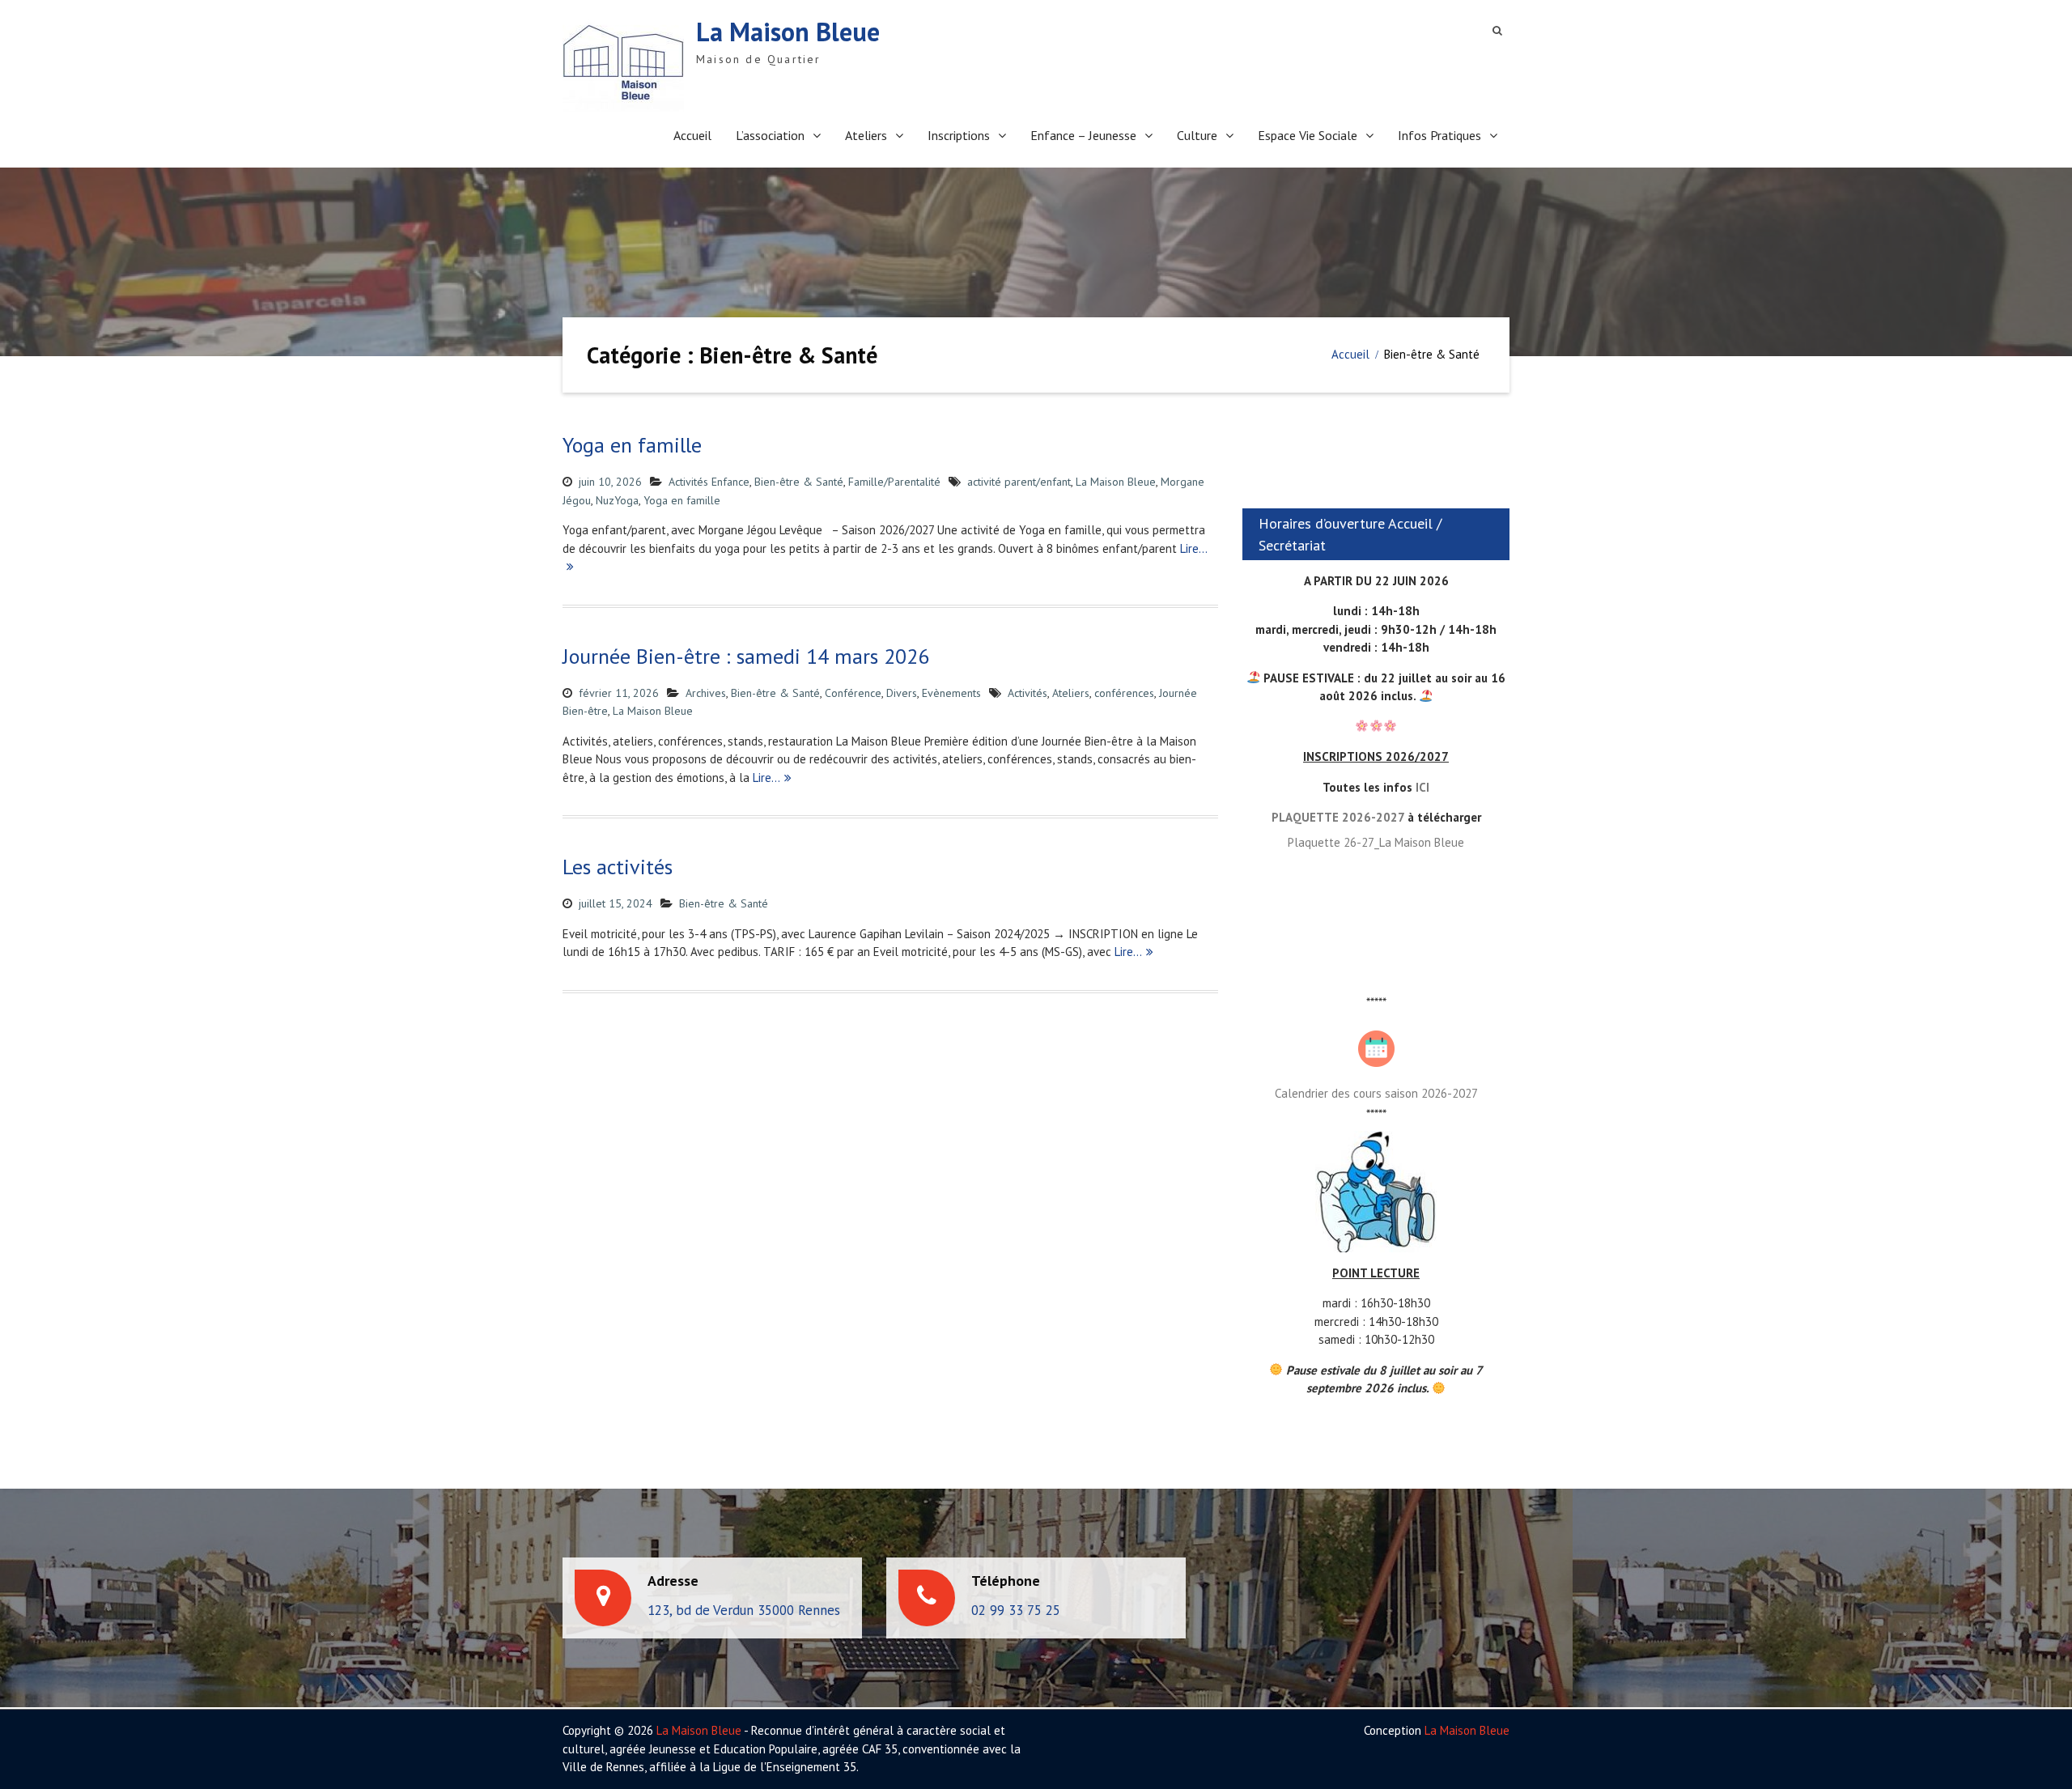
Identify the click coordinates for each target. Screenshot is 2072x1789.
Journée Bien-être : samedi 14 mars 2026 (746, 656)
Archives (706, 693)
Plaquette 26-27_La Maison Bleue (1376, 842)
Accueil (692, 135)
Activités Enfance (709, 482)
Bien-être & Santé (799, 482)
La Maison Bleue (788, 32)
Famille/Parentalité (894, 482)
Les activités (618, 867)
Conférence (853, 693)
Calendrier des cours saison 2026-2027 (1376, 1093)
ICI (1422, 787)
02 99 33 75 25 (1016, 1610)
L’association (770, 135)
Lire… (766, 778)
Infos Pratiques (1439, 135)
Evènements (951, 693)
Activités (1028, 693)
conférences (1124, 693)
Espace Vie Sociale (1308, 135)
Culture (1197, 135)
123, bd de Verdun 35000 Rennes (744, 1610)
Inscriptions (959, 135)
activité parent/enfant (1019, 482)
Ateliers (866, 135)
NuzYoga (617, 500)
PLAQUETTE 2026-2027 (1338, 817)
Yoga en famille (632, 445)
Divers (902, 693)
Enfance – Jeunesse (1083, 135)
